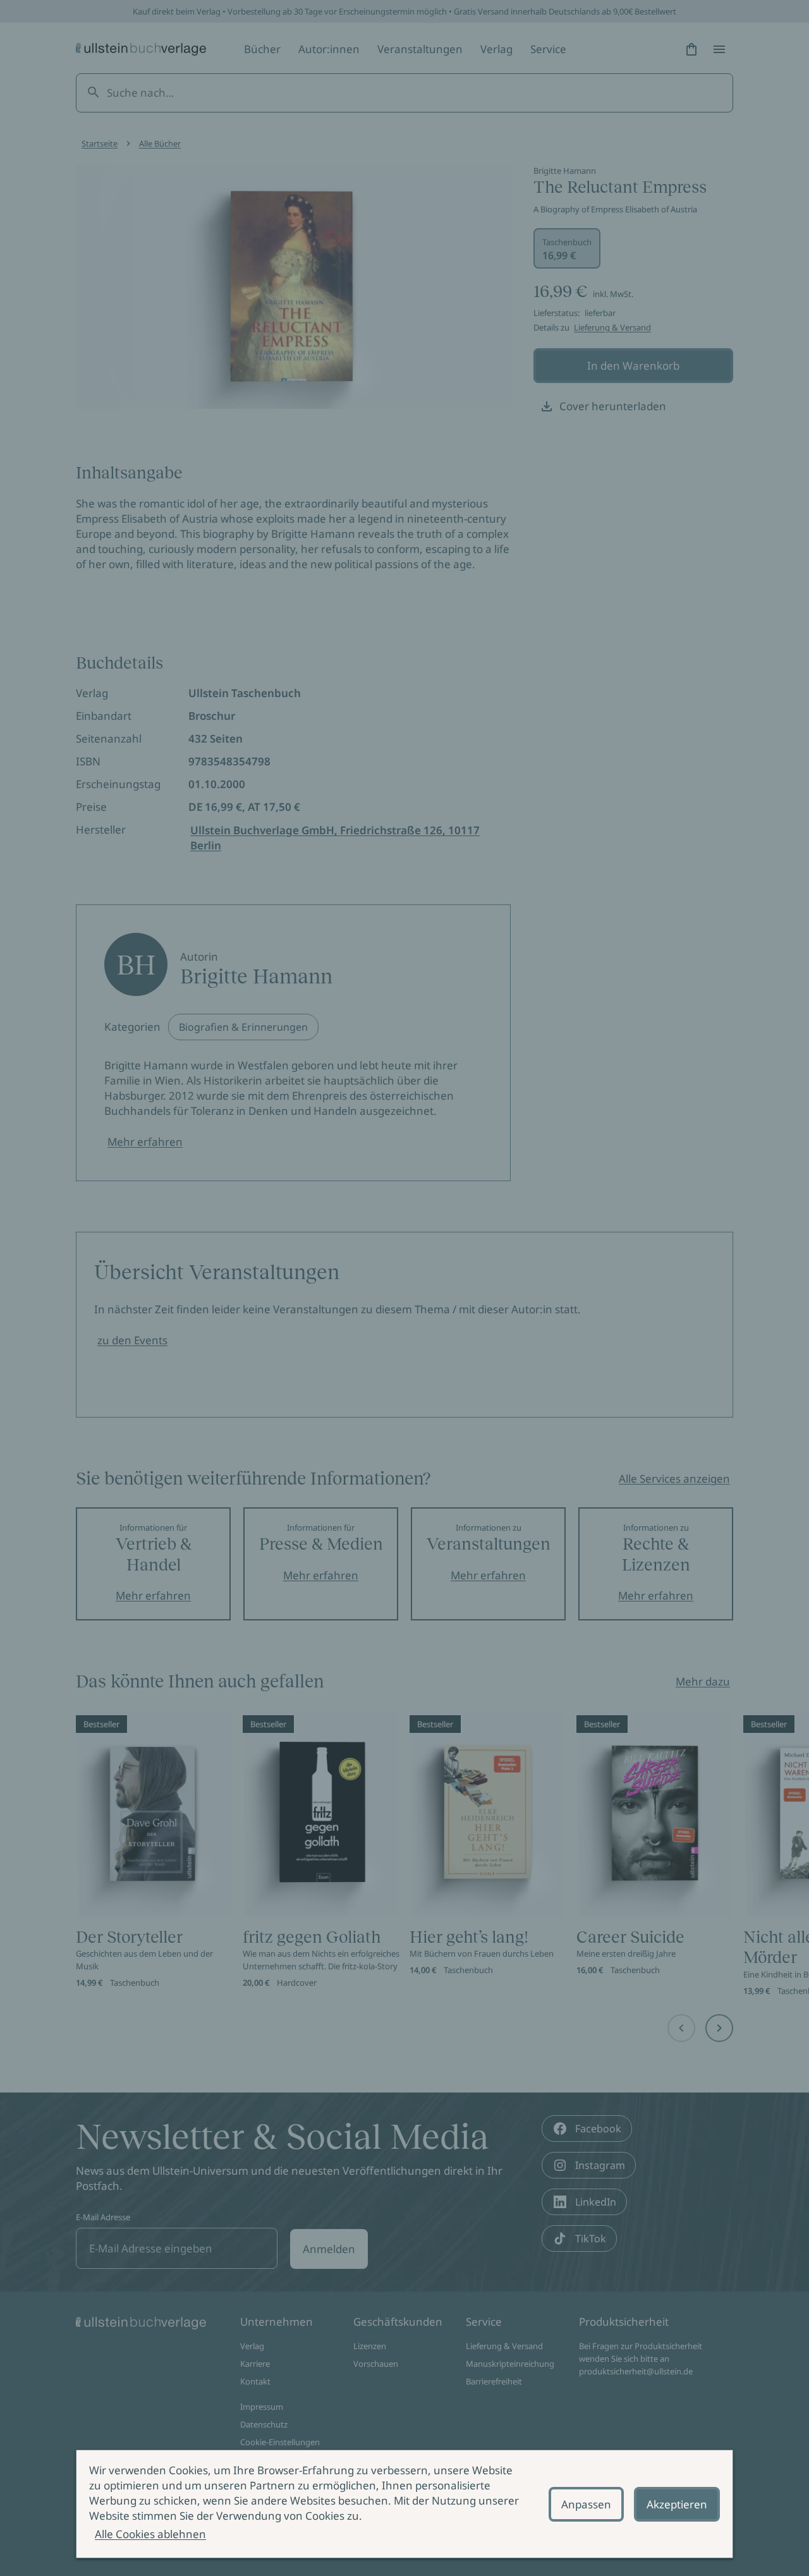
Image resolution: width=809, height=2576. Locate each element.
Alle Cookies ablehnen (150, 2534)
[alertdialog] (404, 2504)
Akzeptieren (677, 2504)
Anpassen (586, 2504)
